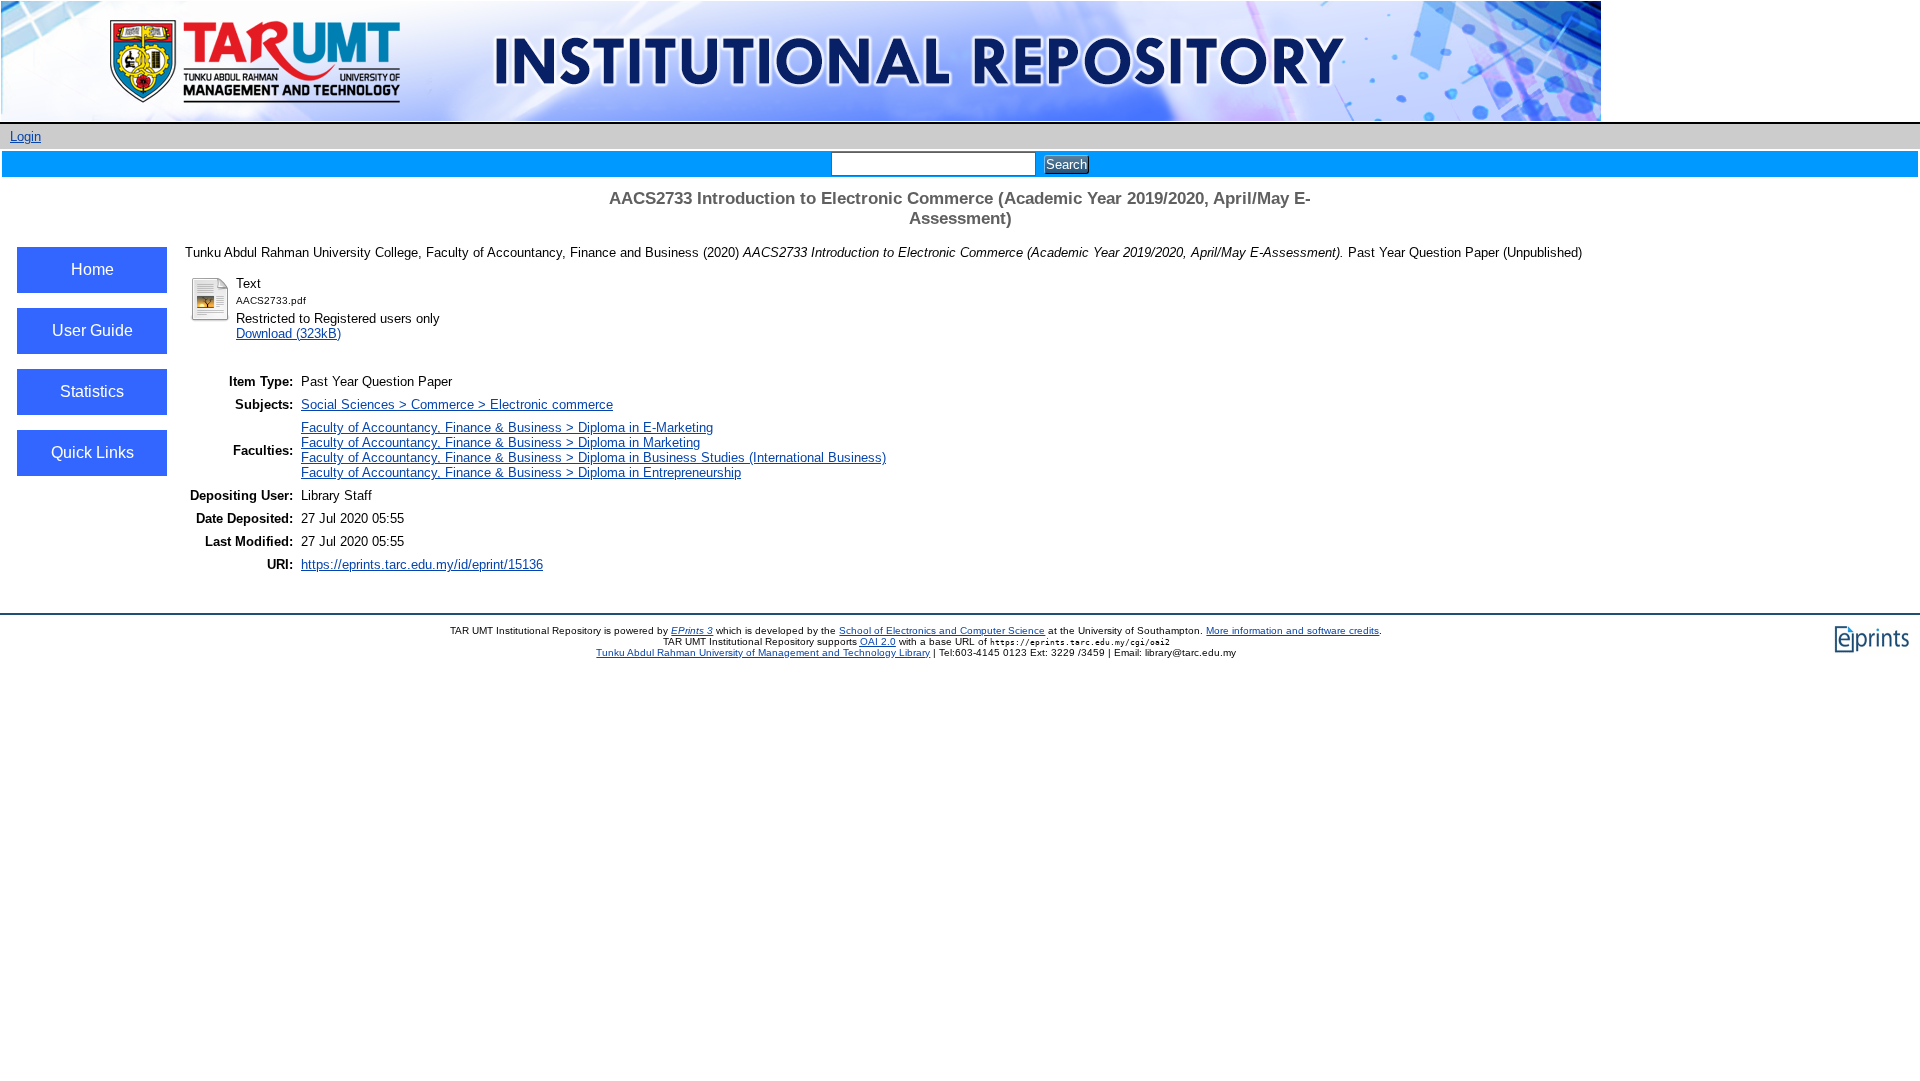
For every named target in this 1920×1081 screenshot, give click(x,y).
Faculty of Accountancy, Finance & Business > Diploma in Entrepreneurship (521, 472)
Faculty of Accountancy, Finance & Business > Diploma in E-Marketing (507, 427)
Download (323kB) (288, 333)
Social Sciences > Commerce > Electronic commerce (457, 404)
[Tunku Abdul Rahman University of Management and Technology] (801, 117)
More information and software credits (1292, 630)
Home (92, 269)
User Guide (92, 330)
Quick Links (92, 452)
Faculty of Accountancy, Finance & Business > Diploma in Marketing (500, 442)
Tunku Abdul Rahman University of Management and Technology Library (763, 652)
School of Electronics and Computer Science (942, 630)
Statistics (92, 391)
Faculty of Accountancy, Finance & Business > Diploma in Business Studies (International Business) (593, 457)
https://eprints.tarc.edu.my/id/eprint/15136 (422, 564)
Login (25, 136)
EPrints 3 (692, 630)
